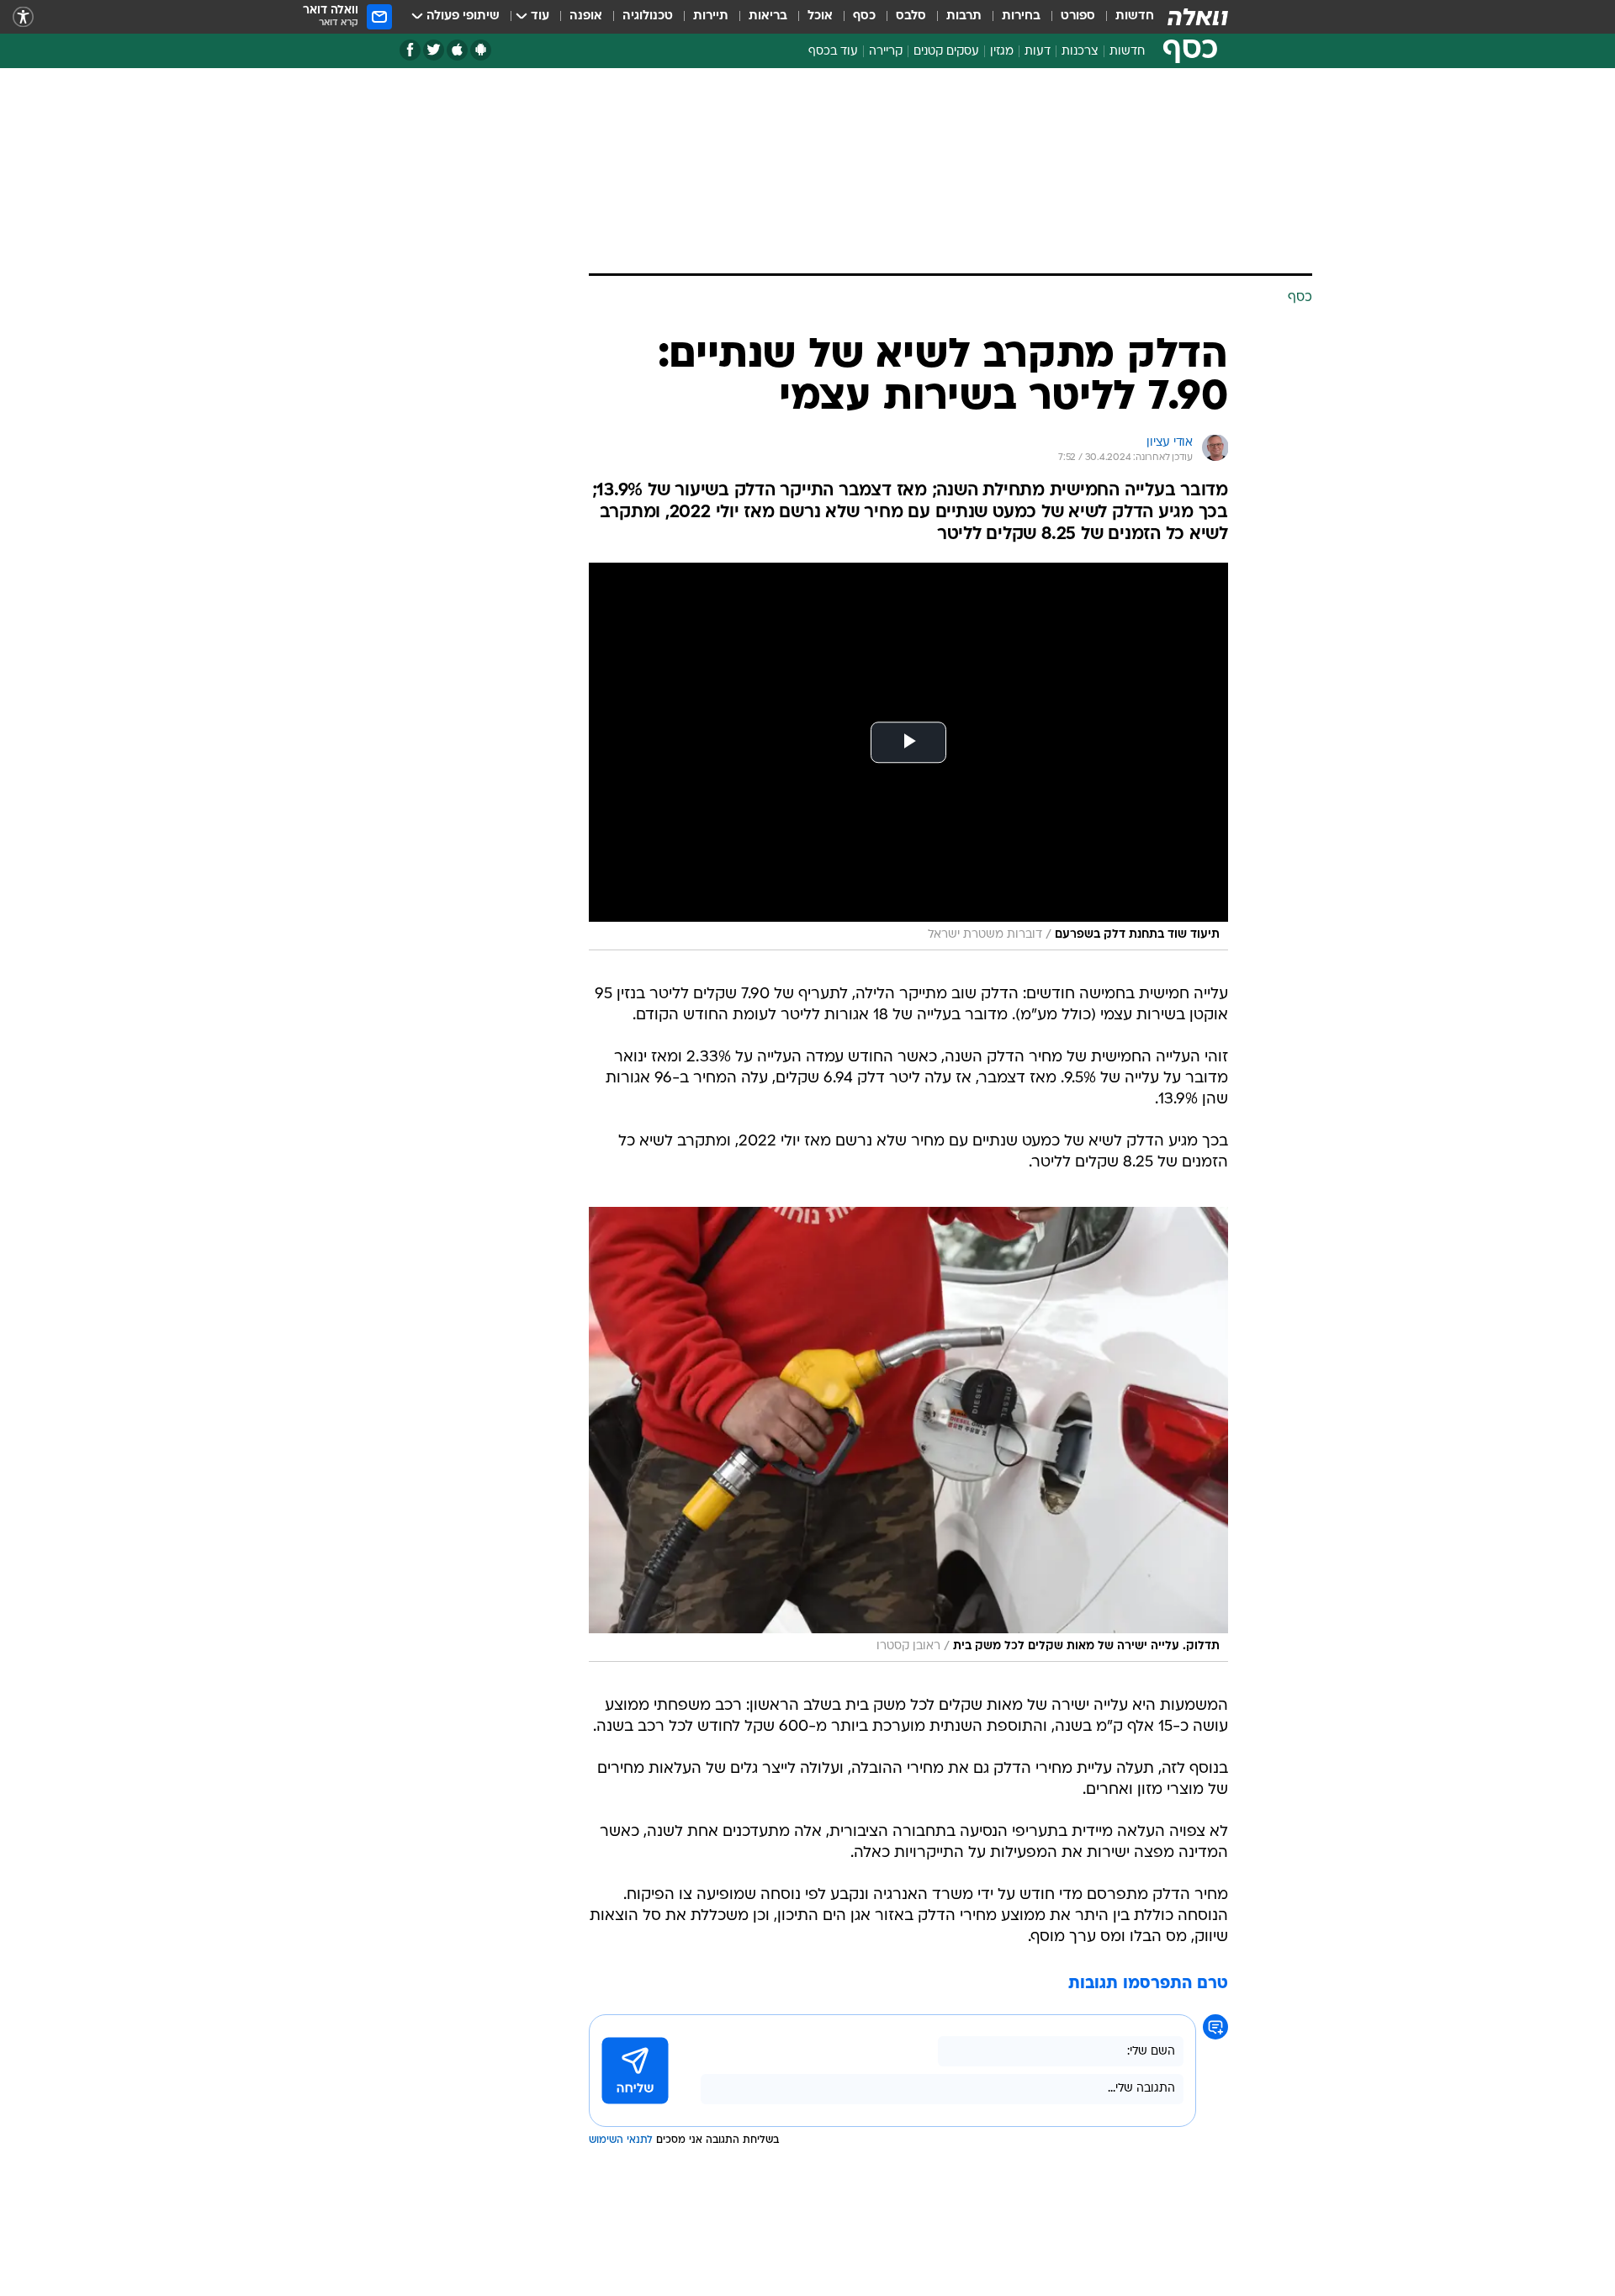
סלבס (911, 16)
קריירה (886, 52)
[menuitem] (1125, 17)
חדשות (1135, 16)
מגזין (1002, 52)
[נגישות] (23, 17)
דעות (1038, 52)
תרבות (964, 16)
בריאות (768, 16)
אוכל (820, 16)
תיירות (711, 16)
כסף (864, 16)
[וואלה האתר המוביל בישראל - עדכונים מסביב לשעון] (1198, 17)
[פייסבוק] (410, 50)
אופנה (586, 16)
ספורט (1078, 16)
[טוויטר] (434, 50)
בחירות (1021, 16)
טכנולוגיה (648, 16)
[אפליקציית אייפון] (457, 50)
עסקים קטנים (946, 52)
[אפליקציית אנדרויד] (481, 50)
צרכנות (1080, 52)
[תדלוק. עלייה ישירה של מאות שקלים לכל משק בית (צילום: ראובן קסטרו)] (908, 1434)
